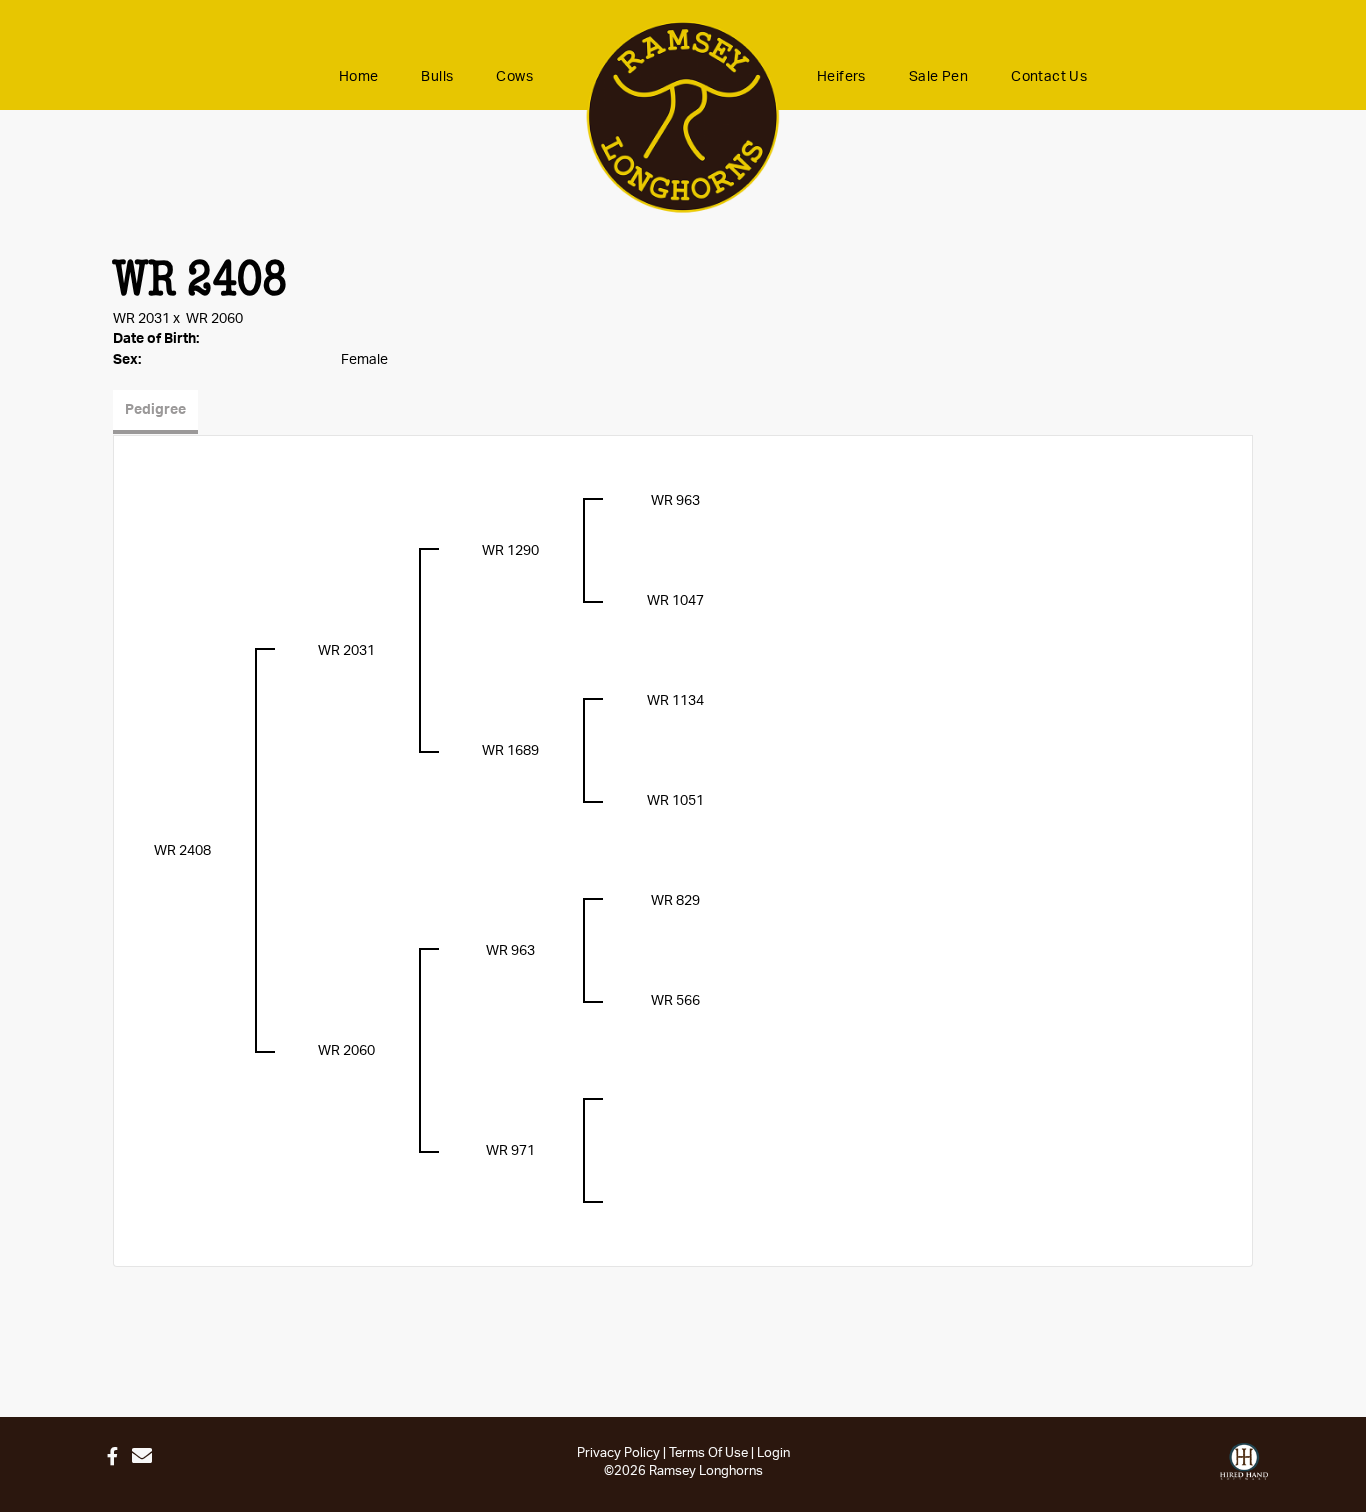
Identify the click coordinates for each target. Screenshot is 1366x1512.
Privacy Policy (618, 1453)
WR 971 (510, 1151)
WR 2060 (214, 319)
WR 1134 (675, 701)
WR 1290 (510, 551)
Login (773, 1453)
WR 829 (675, 901)
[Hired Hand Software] (1244, 1462)
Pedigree (155, 410)
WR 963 (675, 501)
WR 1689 (510, 751)
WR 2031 (141, 319)
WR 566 (675, 1001)
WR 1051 (675, 801)
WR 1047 (675, 601)
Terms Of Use (708, 1453)
